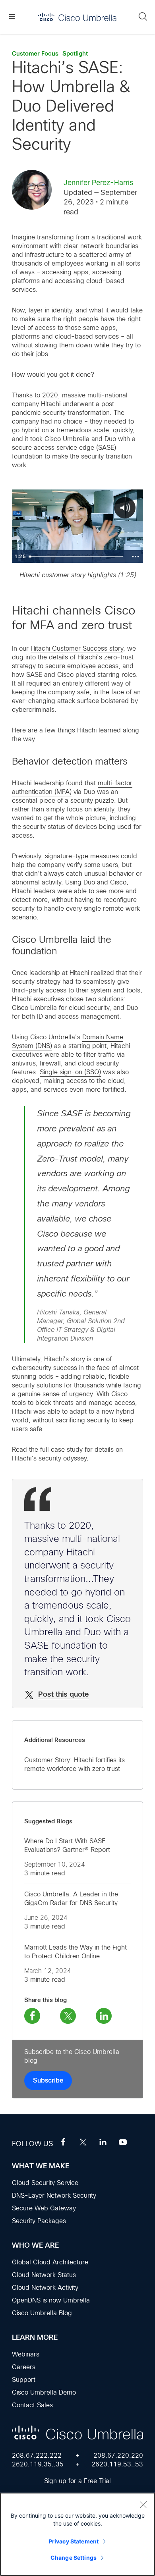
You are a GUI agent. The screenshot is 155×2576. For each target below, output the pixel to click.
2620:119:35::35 (38, 2464)
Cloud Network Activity (45, 2288)
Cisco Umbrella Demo (44, 2392)
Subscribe (48, 2081)
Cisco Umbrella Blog (42, 2313)
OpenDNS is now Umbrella (51, 2300)
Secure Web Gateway (44, 2208)
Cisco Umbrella (77, 17)
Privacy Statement (74, 2541)
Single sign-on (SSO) (70, 1072)
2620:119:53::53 (117, 2464)
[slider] (77, 557)
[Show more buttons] (136, 557)
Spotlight (75, 54)
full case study (61, 1450)
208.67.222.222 (37, 2456)
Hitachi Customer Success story (77, 648)
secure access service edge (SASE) (64, 448)
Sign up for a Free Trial (77, 2481)
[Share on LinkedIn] (104, 2016)
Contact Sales (32, 2405)
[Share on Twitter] (68, 2016)
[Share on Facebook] (32, 2016)
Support (24, 2380)
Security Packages (39, 2221)
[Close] (143, 2505)
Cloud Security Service (45, 2183)
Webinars (26, 2354)
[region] (77, 2534)
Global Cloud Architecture (50, 2262)
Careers (24, 2367)
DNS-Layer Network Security (54, 2195)
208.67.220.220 (118, 2456)
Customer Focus (35, 54)
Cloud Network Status (44, 2275)
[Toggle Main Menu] (12, 17)
